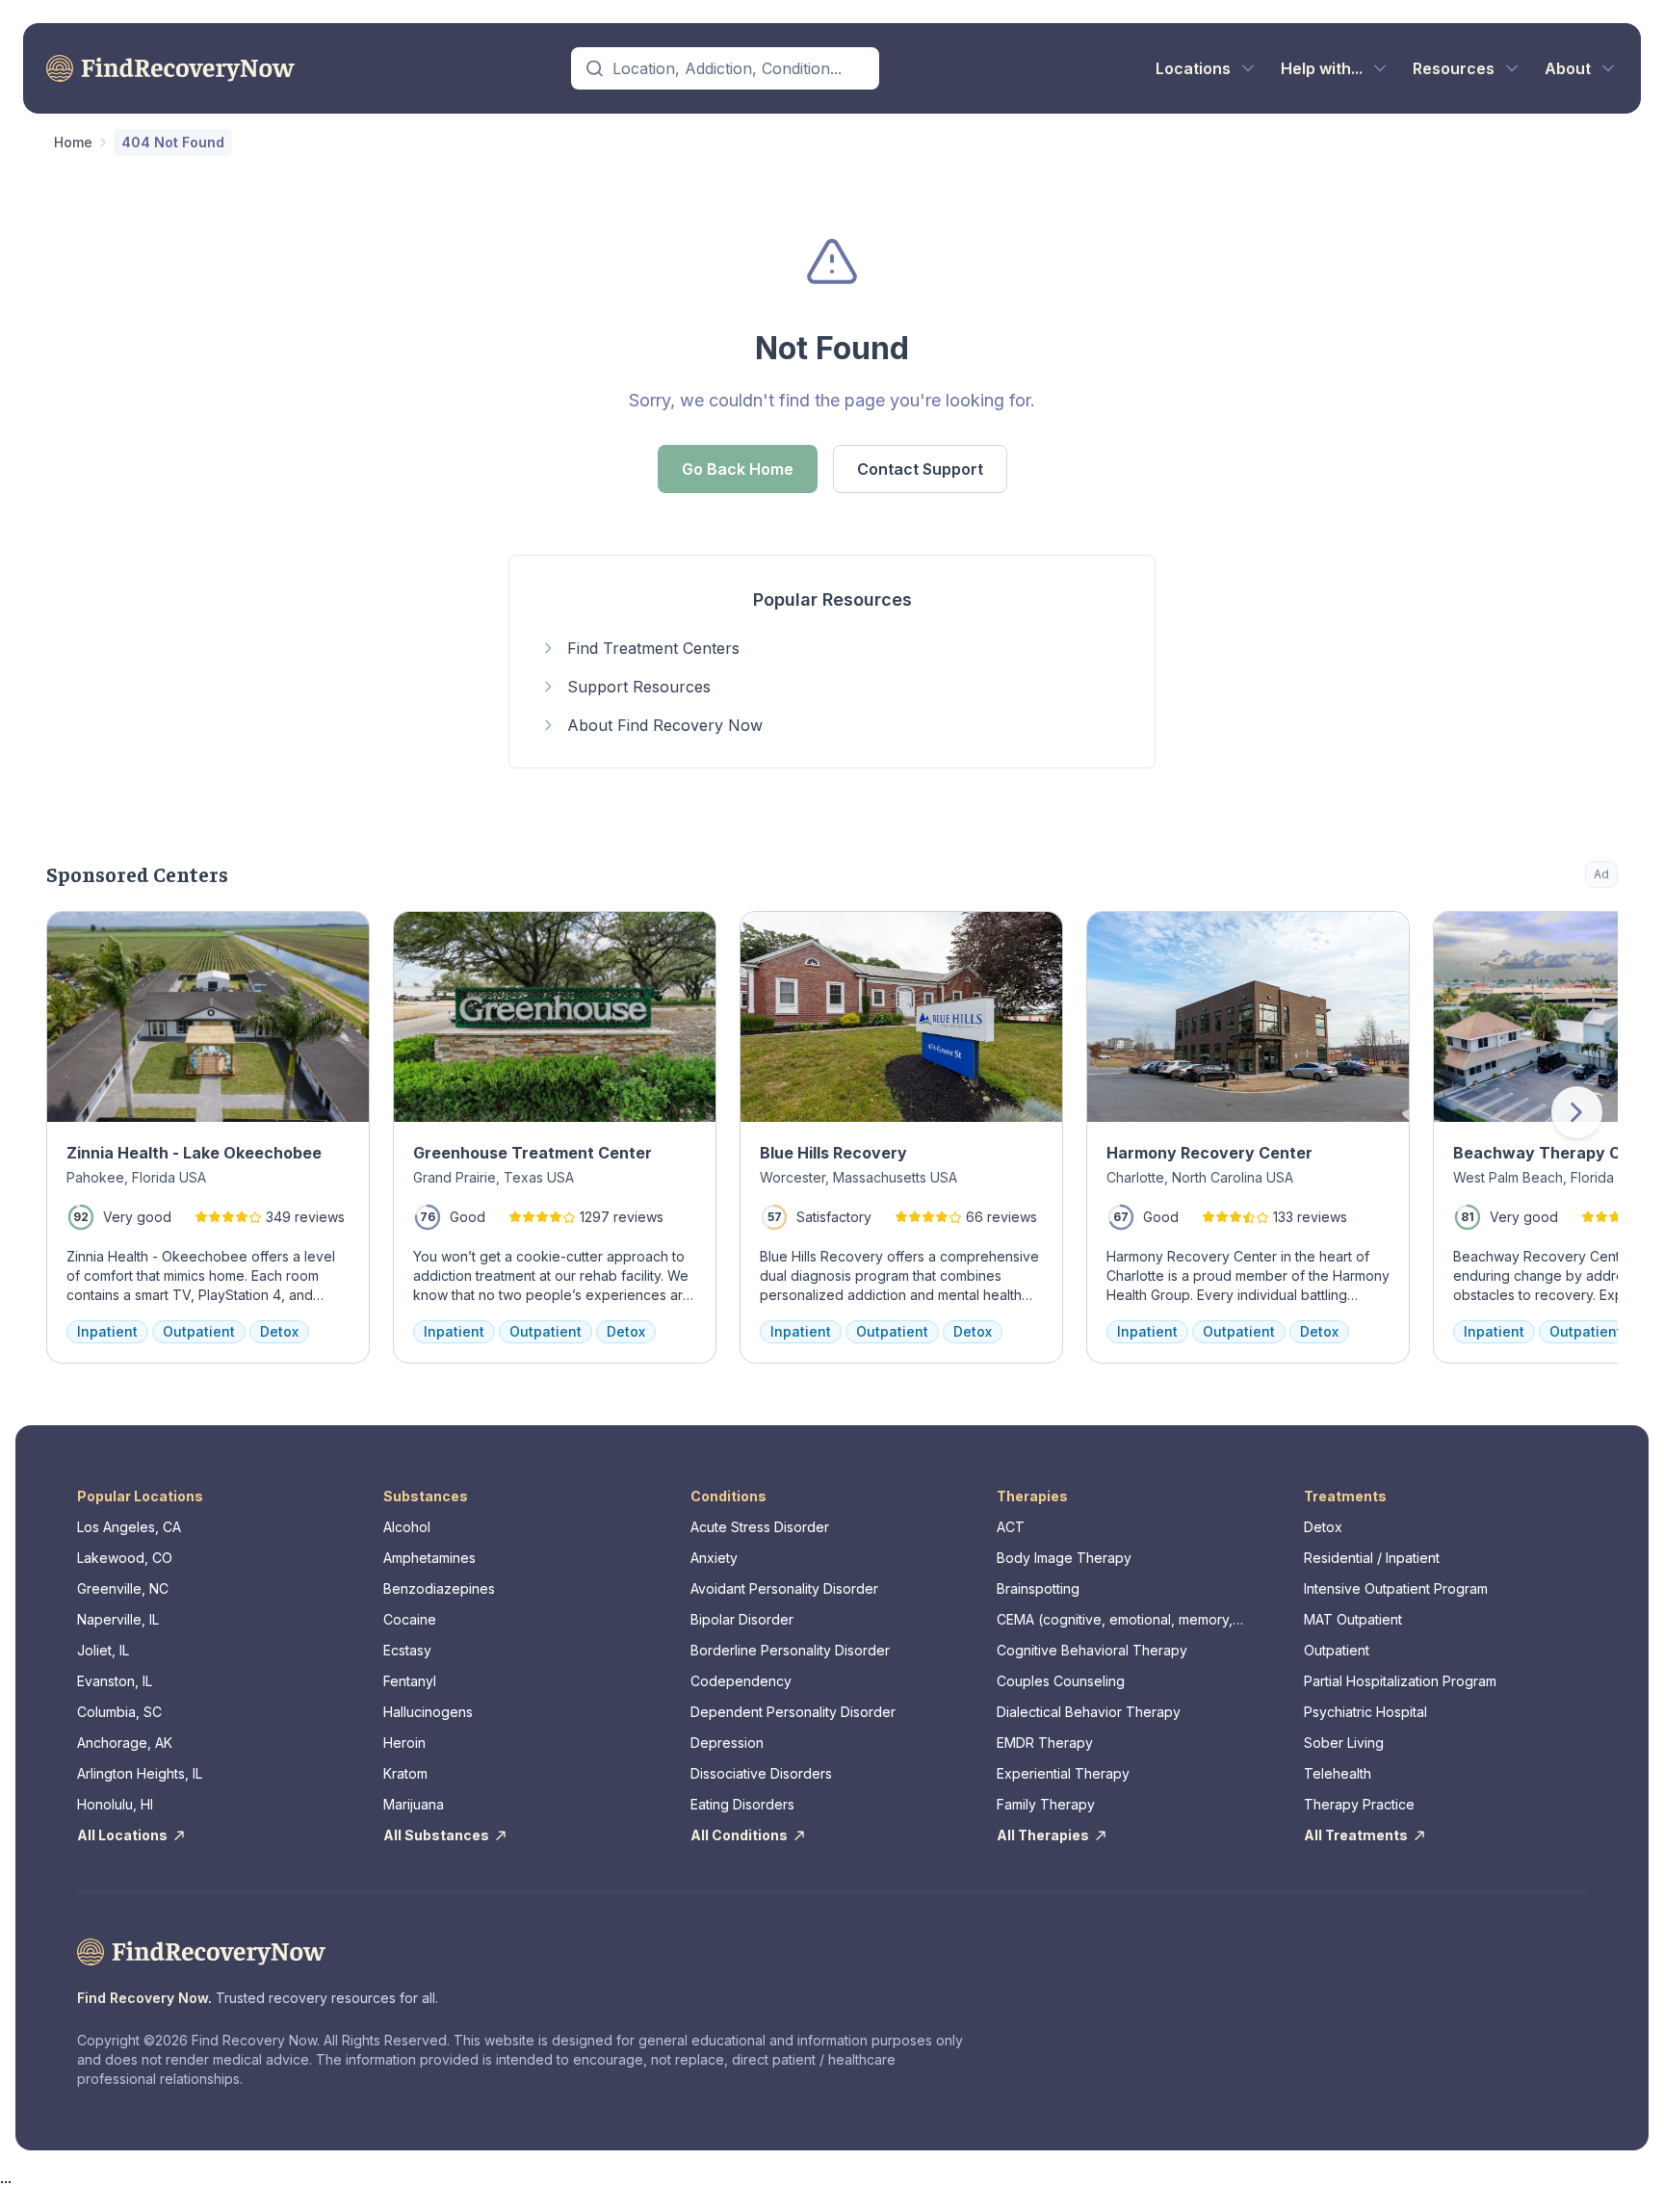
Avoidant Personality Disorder (784, 1588)
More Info (1525, 936)
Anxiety (714, 1558)
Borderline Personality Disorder (790, 1650)
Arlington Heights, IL (140, 1773)
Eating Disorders (742, 1804)
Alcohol (407, 1527)
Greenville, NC (123, 1588)
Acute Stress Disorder (760, 1527)
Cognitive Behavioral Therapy (1092, 1650)
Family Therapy (1046, 1804)
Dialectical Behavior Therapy (1089, 1712)
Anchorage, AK (125, 1743)
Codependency (741, 1681)
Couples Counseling (1061, 1681)
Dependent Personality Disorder (793, 1712)
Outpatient (1337, 1650)
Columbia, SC (119, 1712)
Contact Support (920, 469)
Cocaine (410, 1619)
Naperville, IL (118, 1619)
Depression (727, 1743)
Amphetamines (429, 1558)
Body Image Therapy (1064, 1558)
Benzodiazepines (439, 1588)
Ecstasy (407, 1650)
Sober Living (1344, 1743)
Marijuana (414, 1804)
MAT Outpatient (1353, 1619)
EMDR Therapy (1045, 1743)
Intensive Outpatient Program (1396, 1588)
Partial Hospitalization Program (1400, 1681)
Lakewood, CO (125, 1558)
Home (73, 142)
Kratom (405, 1773)
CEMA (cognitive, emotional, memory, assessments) (1115, 1620)
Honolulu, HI (115, 1804)
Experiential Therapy (1063, 1773)
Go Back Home (738, 469)
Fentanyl (410, 1681)
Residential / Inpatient (1372, 1558)
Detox (1323, 1527)
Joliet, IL (103, 1650)
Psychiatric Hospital (1365, 1712)
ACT (1011, 1527)
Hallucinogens (428, 1712)
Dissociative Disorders (761, 1773)
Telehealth (1338, 1773)
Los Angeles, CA (129, 1527)
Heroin (404, 1743)
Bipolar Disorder (742, 1619)
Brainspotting (1038, 1588)
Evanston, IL (115, 1681)
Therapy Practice (1359, 1804)
